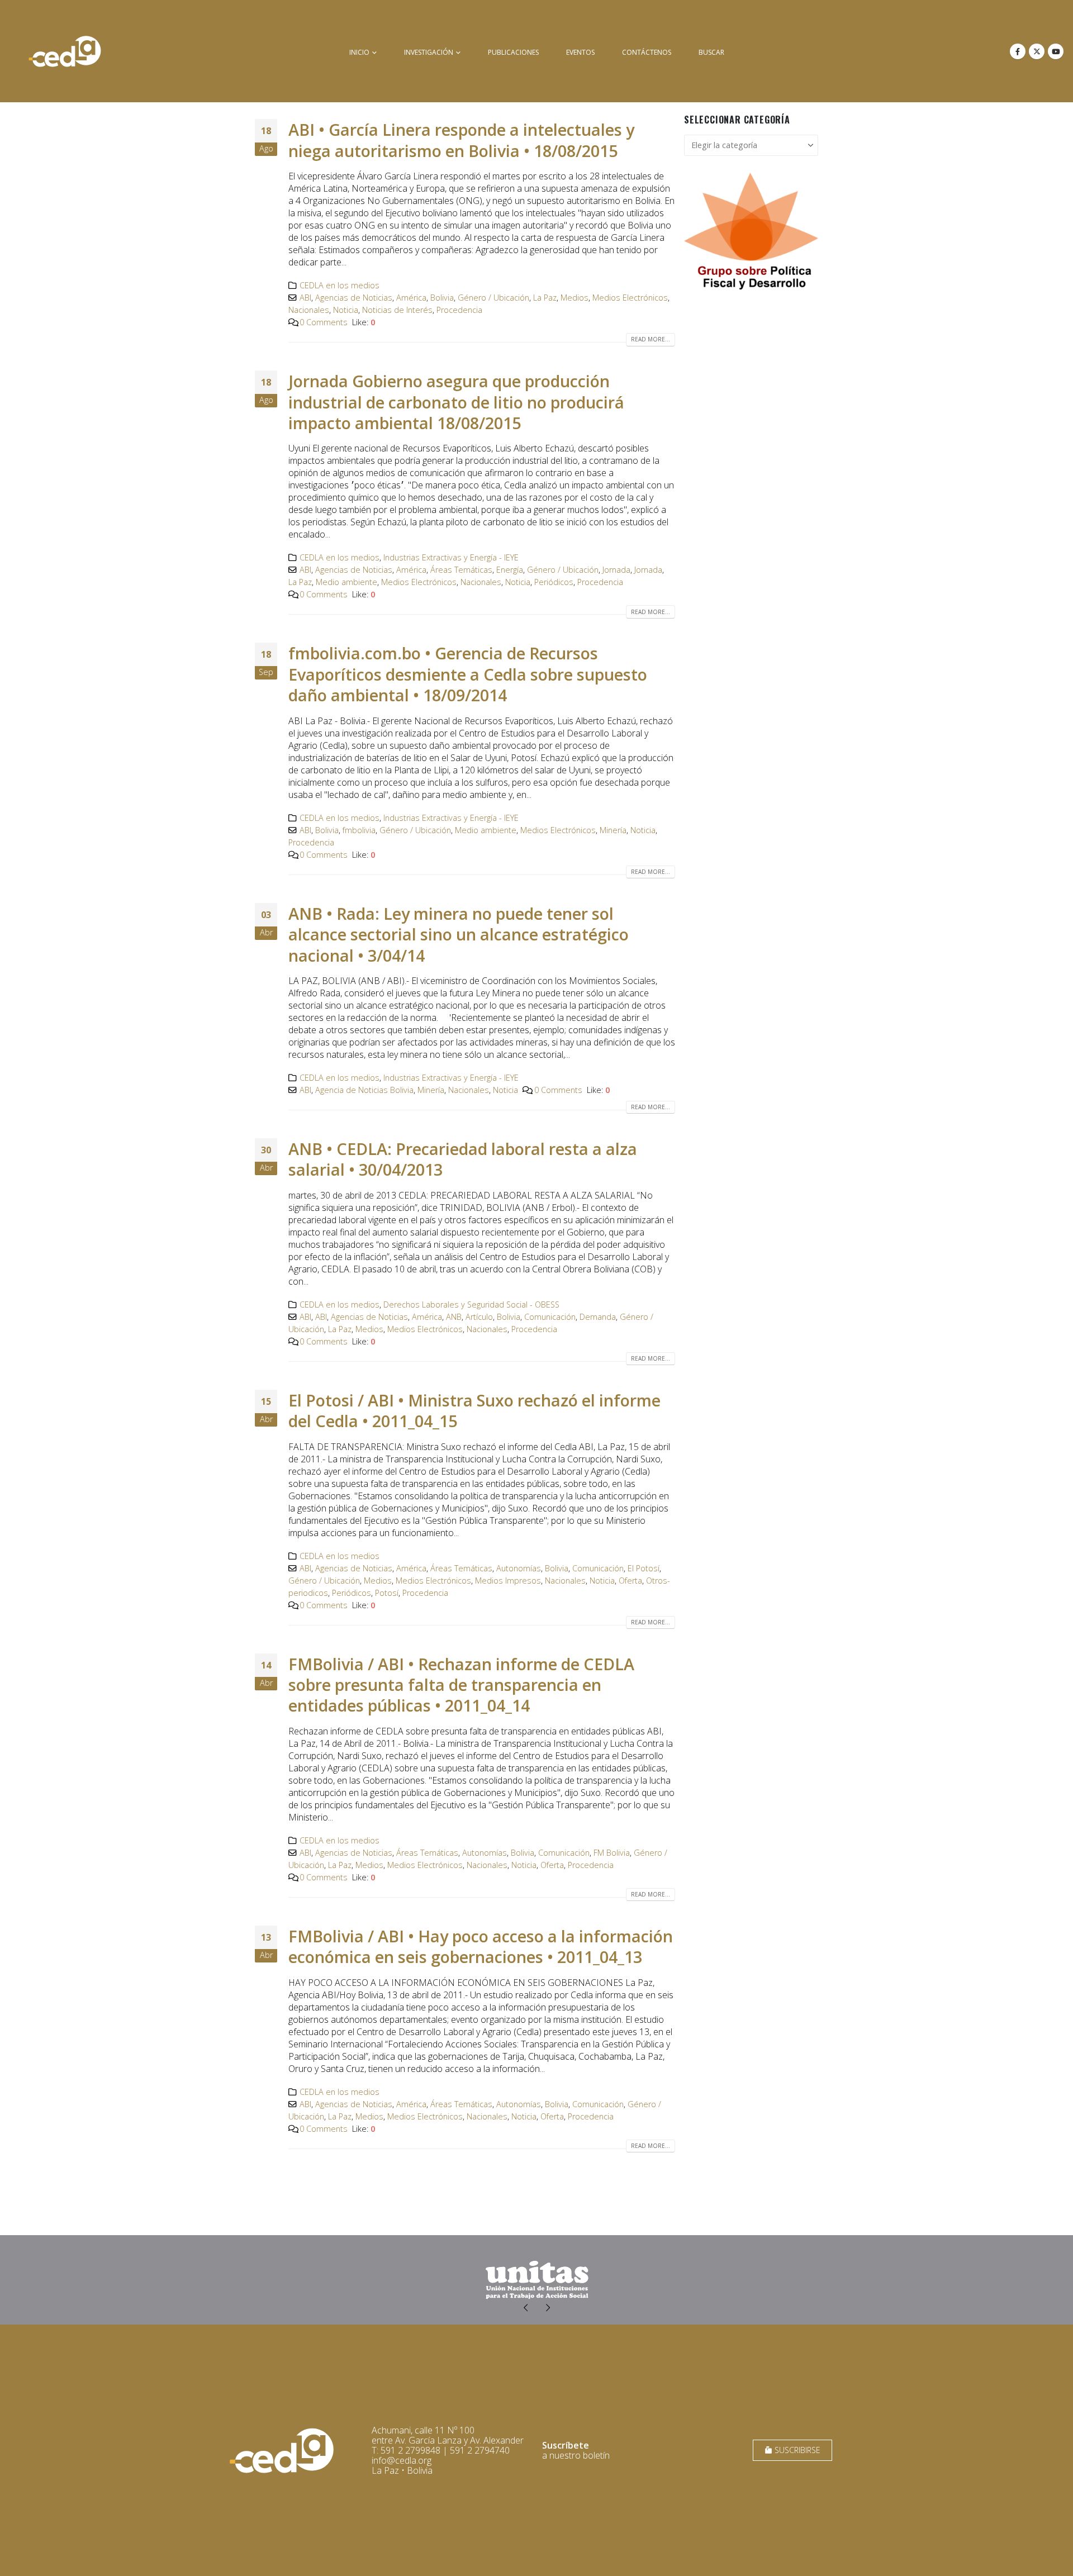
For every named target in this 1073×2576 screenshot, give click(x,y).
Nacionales (309, 310)
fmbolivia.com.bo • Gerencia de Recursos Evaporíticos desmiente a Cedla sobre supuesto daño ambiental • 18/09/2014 (468, 674)
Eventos (580, 52)
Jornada (616, 570)
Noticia (346, 310)
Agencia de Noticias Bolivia (364, 1090)
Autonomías (519, 1568)
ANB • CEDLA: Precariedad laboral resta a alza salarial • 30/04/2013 (463, 1159)
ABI (305, 298)
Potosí (387, 1593)
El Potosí (644, 1568)
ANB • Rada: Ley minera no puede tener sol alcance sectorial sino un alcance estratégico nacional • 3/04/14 (459, 934)
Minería (613, 830)
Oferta (630, 1581)
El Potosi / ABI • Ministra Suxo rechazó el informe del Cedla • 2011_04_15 (474, 1410)
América (411, 298)
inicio (359, 52)
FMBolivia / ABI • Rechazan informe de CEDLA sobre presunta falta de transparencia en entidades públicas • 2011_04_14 (461, 1685)
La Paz (545, 298)
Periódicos (554, 582)
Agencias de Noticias (354, 298)
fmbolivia (359, 830)
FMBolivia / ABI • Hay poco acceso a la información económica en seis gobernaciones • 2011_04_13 (481, 1946)
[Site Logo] (65, 51)
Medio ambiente (346, 582)
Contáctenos (647, 52)
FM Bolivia (612, 1853)
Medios (575, 298)
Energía (510, 570)
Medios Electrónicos (630, 298)
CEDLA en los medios (340, 285)
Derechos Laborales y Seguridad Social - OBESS (471, 1304)
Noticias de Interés (397, 310)
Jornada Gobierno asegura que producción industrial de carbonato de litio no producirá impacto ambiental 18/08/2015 (456, 402)
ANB (454, 1317)
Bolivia (442, 298)
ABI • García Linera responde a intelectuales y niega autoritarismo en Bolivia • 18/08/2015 (461, 140)
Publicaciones (513, 52)
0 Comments (324, 322)
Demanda (598, 1317)
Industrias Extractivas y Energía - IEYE (451, 557)
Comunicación (550, 1317)
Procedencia (459, 310)
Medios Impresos (508, 1581)
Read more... (651, 339)
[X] (1037, 51)
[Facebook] (1018, 51)
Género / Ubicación (493, 298)
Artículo (479, 1317)
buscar (711, 52)
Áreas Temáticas (461, 570)
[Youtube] (1056, 51)
